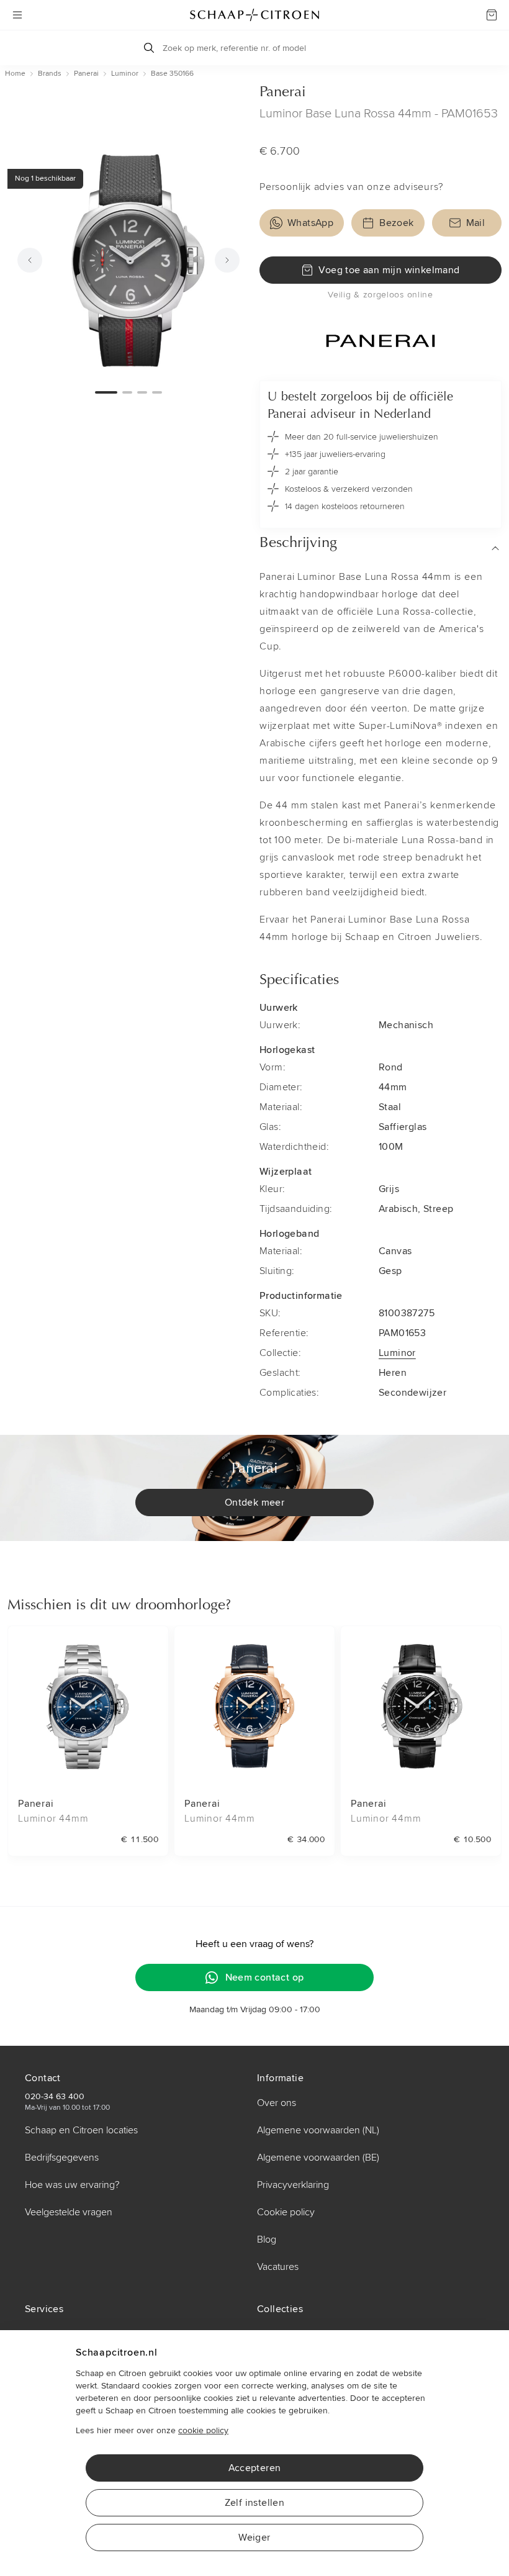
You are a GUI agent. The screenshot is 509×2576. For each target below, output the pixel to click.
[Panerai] (381, 341)
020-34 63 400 (55, 2096)
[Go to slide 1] (106, 392)
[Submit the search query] (149, 48)
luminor (125, 74)
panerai (86, 74)
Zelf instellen (255, 2503)
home (15, 74)
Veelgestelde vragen (69, 2212)
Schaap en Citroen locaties (81, 2130)
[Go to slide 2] (127, 392)
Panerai (283, 93)
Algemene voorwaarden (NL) (318, 2130)
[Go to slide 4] (157, 392)
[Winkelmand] (492, 15)
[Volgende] (227, 260)
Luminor (397, 1353)
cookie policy (203, 2430)
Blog (267, 2239)
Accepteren (255, 2468)
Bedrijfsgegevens (62, 2158)
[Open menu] (17, 15)
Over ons (277, 2103)
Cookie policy (286, 2212)
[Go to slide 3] (142, 392)
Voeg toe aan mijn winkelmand (389, 270)
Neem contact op (265, 1977)
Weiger (254, 2538)
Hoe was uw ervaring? (72, 2185)
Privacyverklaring (293, 2185)
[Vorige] (30, 260)
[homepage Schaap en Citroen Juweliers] (254, 15)
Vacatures (278, 2267)
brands (50, 74)
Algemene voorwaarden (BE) (318, 2158)
